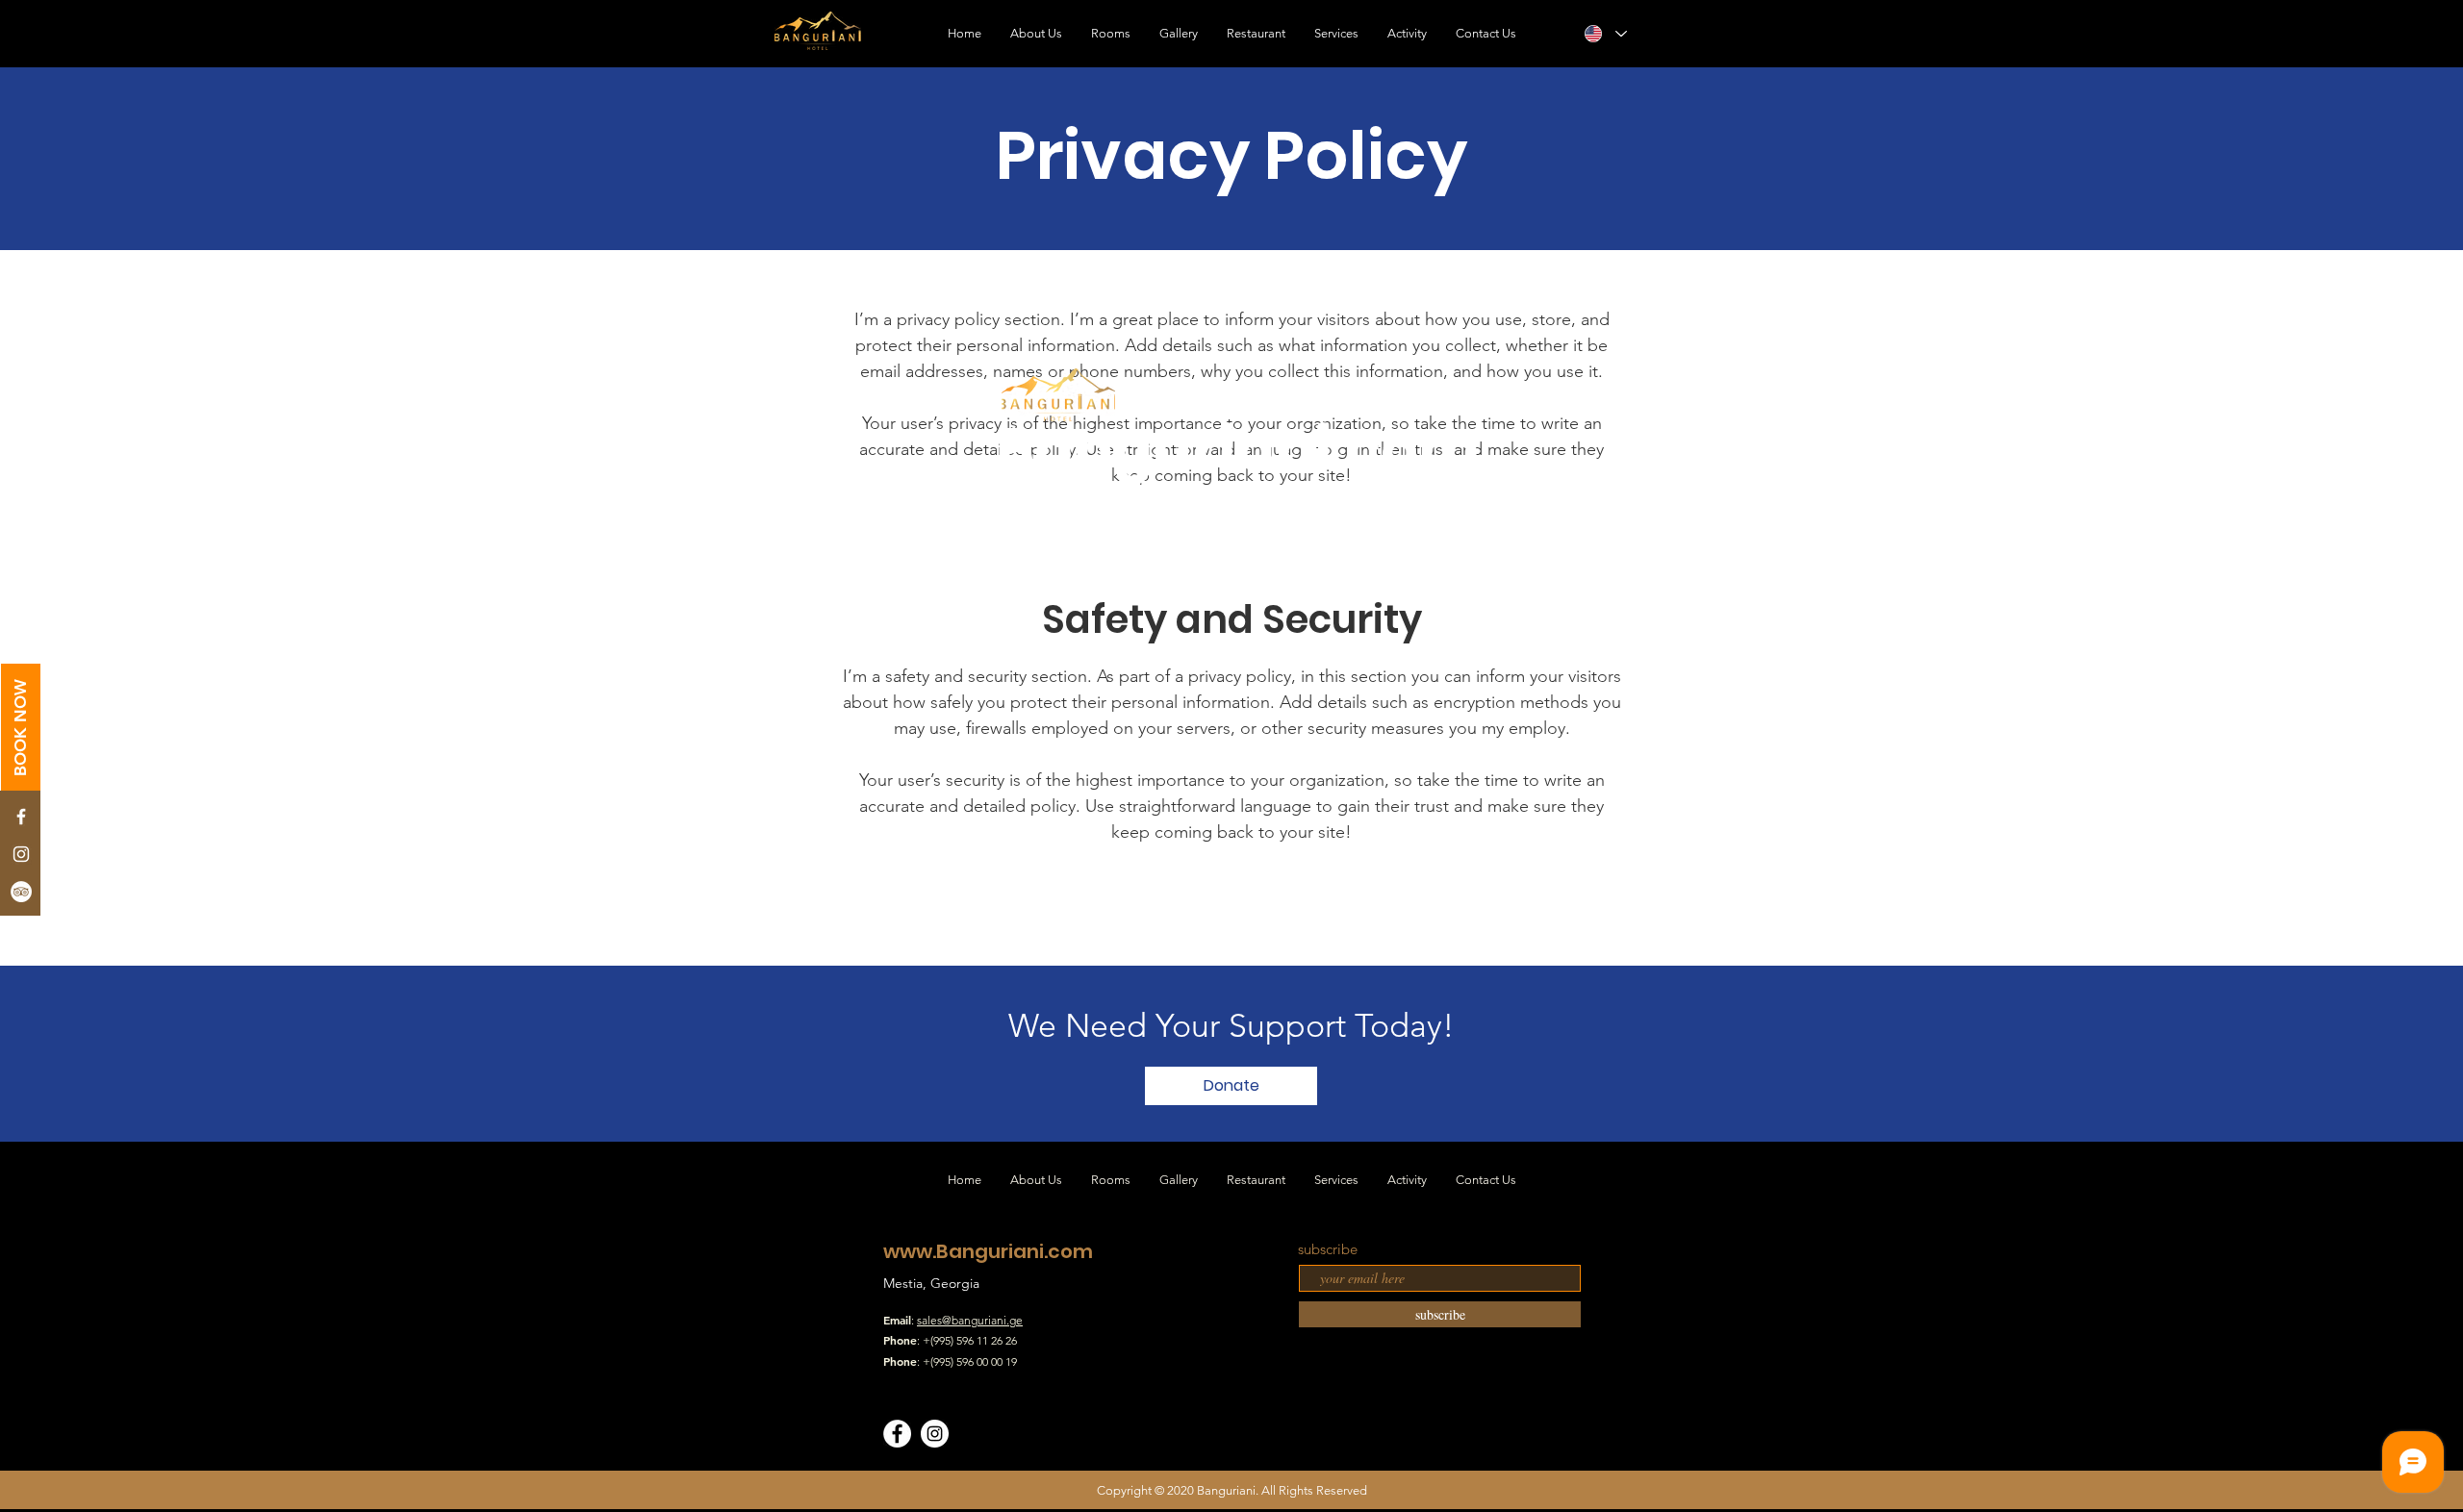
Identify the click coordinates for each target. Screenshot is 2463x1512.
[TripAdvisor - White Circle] (21, 892)
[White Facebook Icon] (21, 817)
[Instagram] (935, 1434)
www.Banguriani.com (988, 1251)
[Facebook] (897, 1434)
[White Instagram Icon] (21, 854)
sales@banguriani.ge (970, 1320)
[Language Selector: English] (1605, 34)
